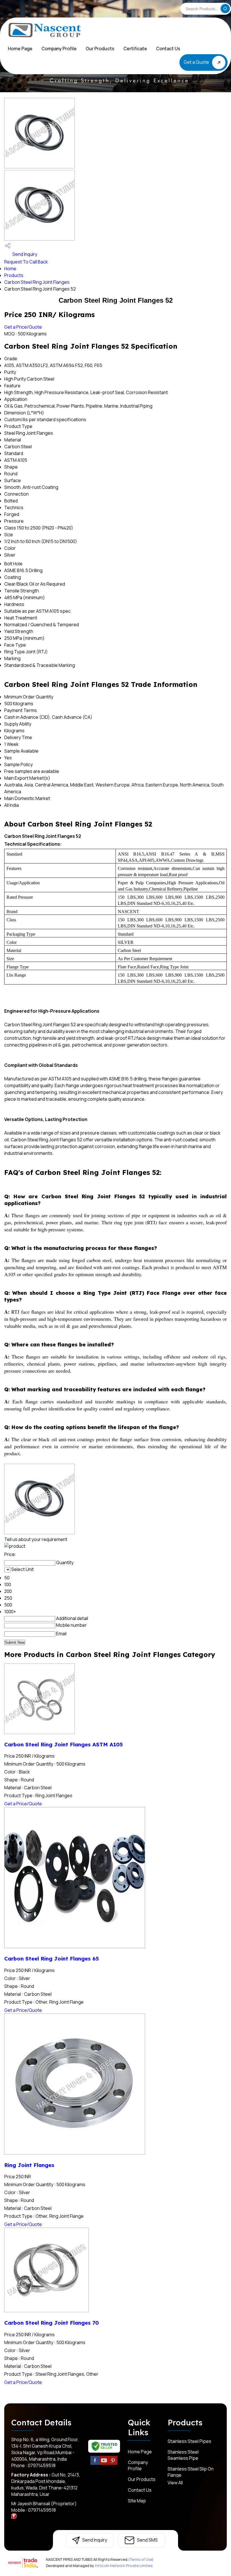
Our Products (100, 49)
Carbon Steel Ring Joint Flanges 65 (52, 1959)
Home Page (20, 49)
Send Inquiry (24, 254)
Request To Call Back (26, 262)
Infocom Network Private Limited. (124, 2566)
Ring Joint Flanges (29, 2165)
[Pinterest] (113, 2464)
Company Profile (59, 49)
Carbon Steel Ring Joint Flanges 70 (52, 2323)
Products (14, 275)
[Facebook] (95, 2464)
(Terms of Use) (141, 2559)
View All (175, 2483)
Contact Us (168, 49)
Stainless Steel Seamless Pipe (183, 2455)
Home (10, 269)
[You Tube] (104, 2464)
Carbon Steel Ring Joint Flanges (37, 282)
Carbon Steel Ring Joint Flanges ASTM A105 (64, 1744)
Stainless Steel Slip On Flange (191, 2472)
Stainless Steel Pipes (189, 2441)
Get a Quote (197, 62)
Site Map (137, 2501)
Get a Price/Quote (23, 327)
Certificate (135, 49)
